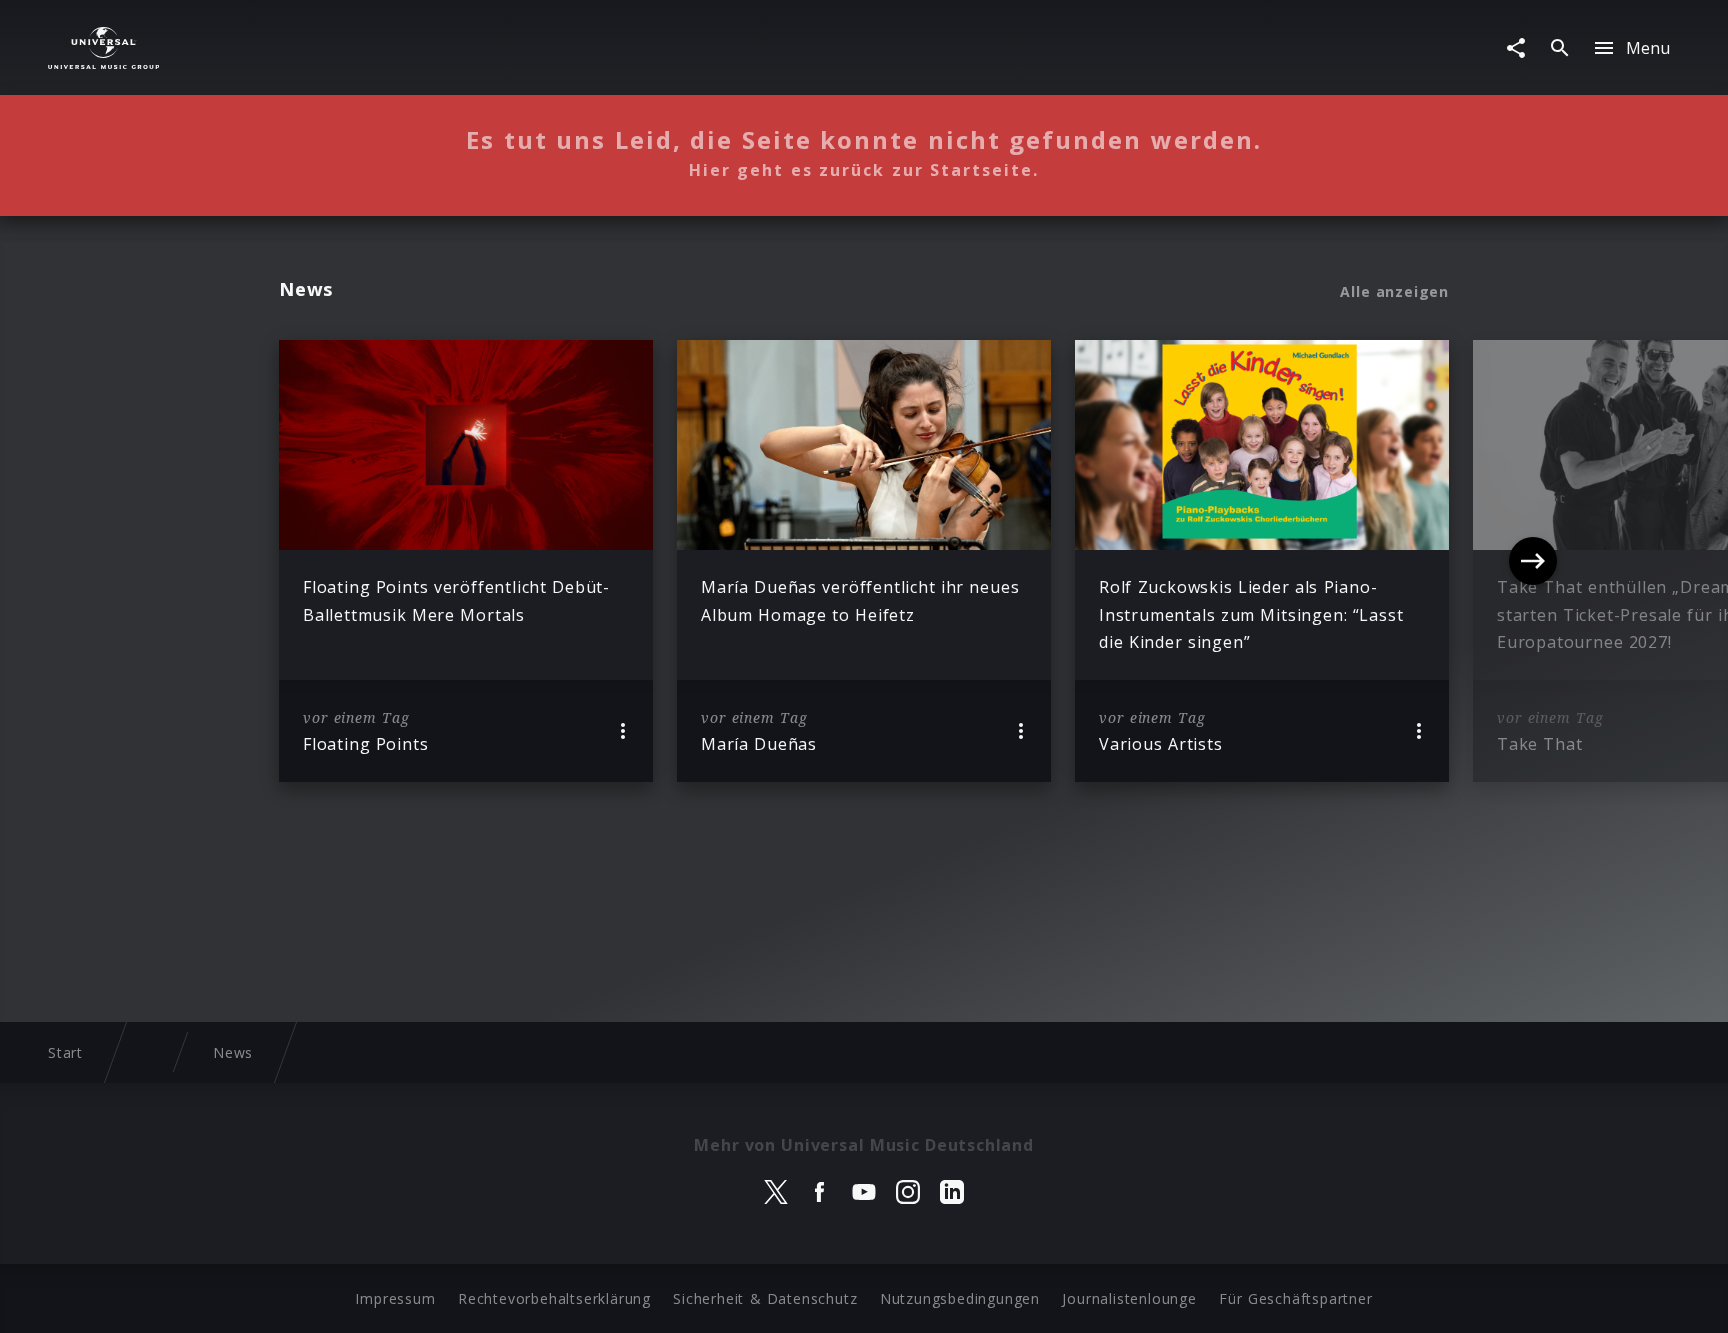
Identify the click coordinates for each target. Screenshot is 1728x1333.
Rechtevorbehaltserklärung (554, 1298)
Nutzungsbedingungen (960, 1298)
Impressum (395, 1298)
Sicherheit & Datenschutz (765, 1298)
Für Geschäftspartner (1295, 1298)
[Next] (1533, 561)
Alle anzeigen (1394, 292)
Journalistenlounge (1129, 1298)
